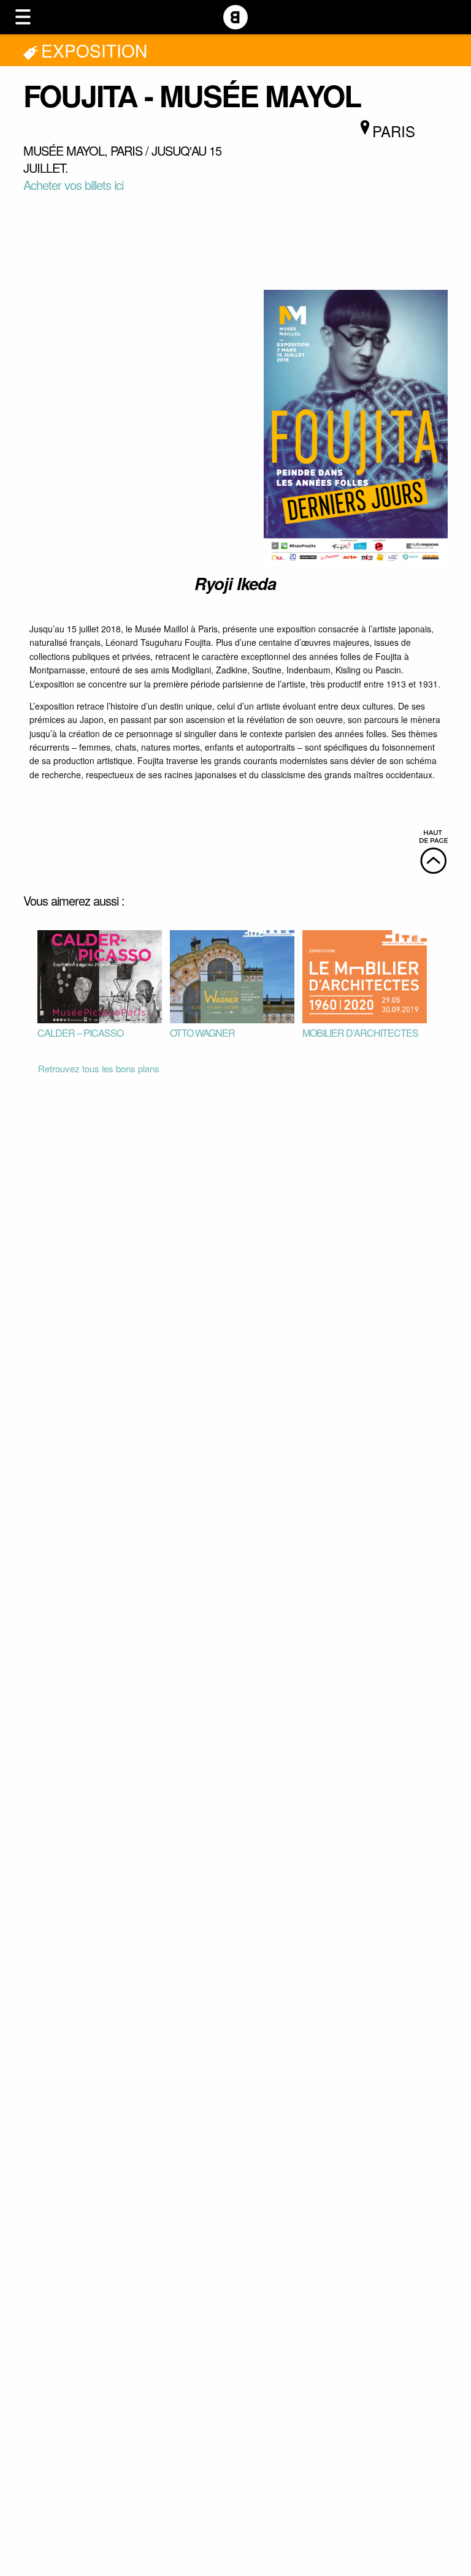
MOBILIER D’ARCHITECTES (360, 1033)
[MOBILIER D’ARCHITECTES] (365, 975)
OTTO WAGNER (202, 1033)
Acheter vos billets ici (73, 185)
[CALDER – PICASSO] (100, 975)
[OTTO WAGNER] (232, 975)
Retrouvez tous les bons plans (99, 1068)
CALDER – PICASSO (80, 1033)
